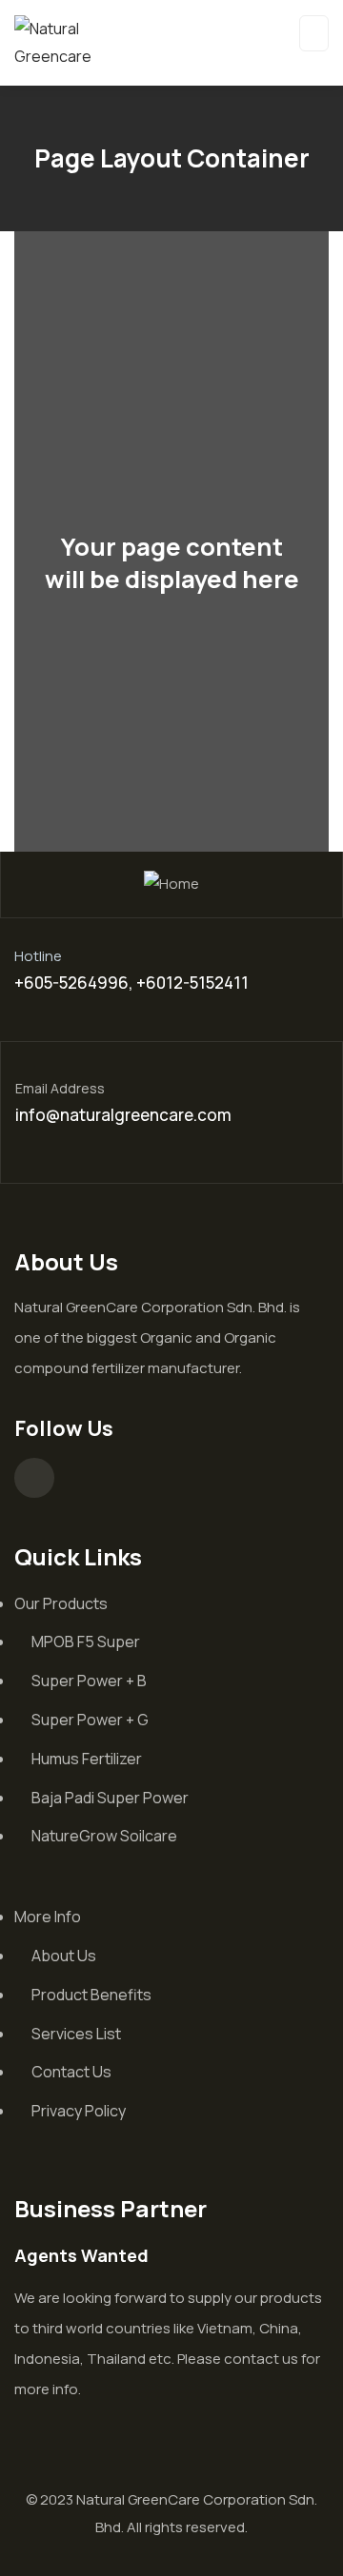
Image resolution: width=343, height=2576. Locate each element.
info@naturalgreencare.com (123, 1115)
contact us (261, 2359)
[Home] (171, 885)
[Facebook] (34, 1478)
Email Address (60, 1088)
